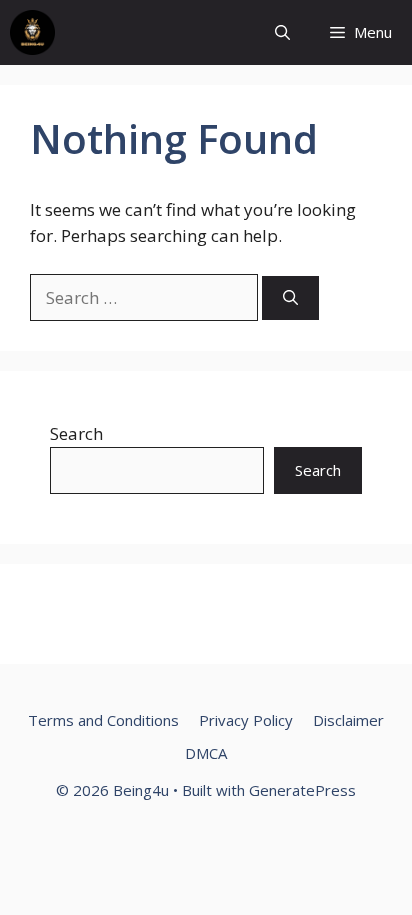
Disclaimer (348, 720)
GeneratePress (302, 790)
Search (76, 433)
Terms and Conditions (103, 720)
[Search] (290, 298)
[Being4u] (32, 32)
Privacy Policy (246, 720)
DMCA (206, 753)
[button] (282, 32)
